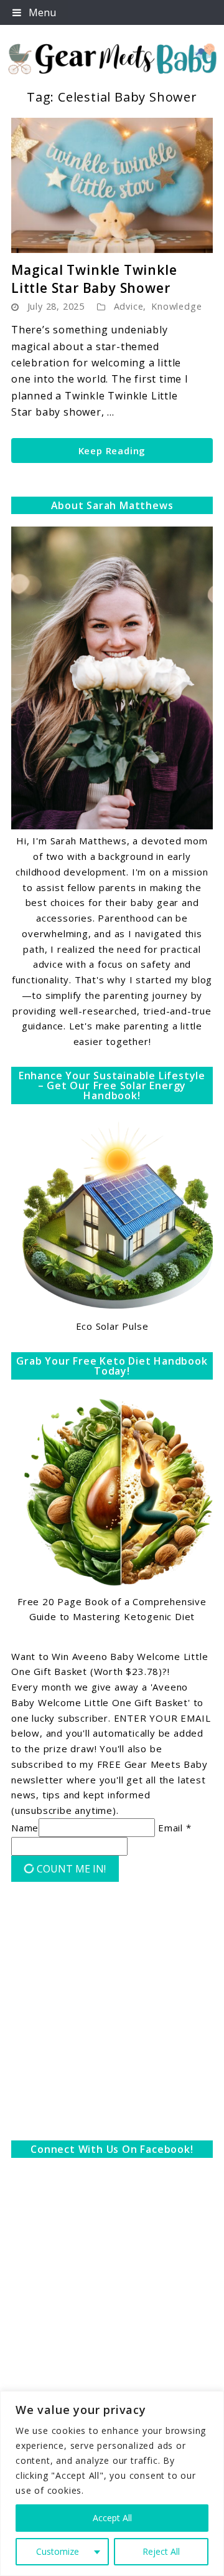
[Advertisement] (112, 2014)
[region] (112, 2483)
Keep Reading (112, 451)
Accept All (112, 2518)
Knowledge (176, 306)
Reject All (161, 2551)
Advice (129, 306)
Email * (175, 1828)
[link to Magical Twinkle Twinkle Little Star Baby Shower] (112, 185)
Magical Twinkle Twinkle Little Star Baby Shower (94, 279)
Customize (58, 2551)
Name (25, 1828)
